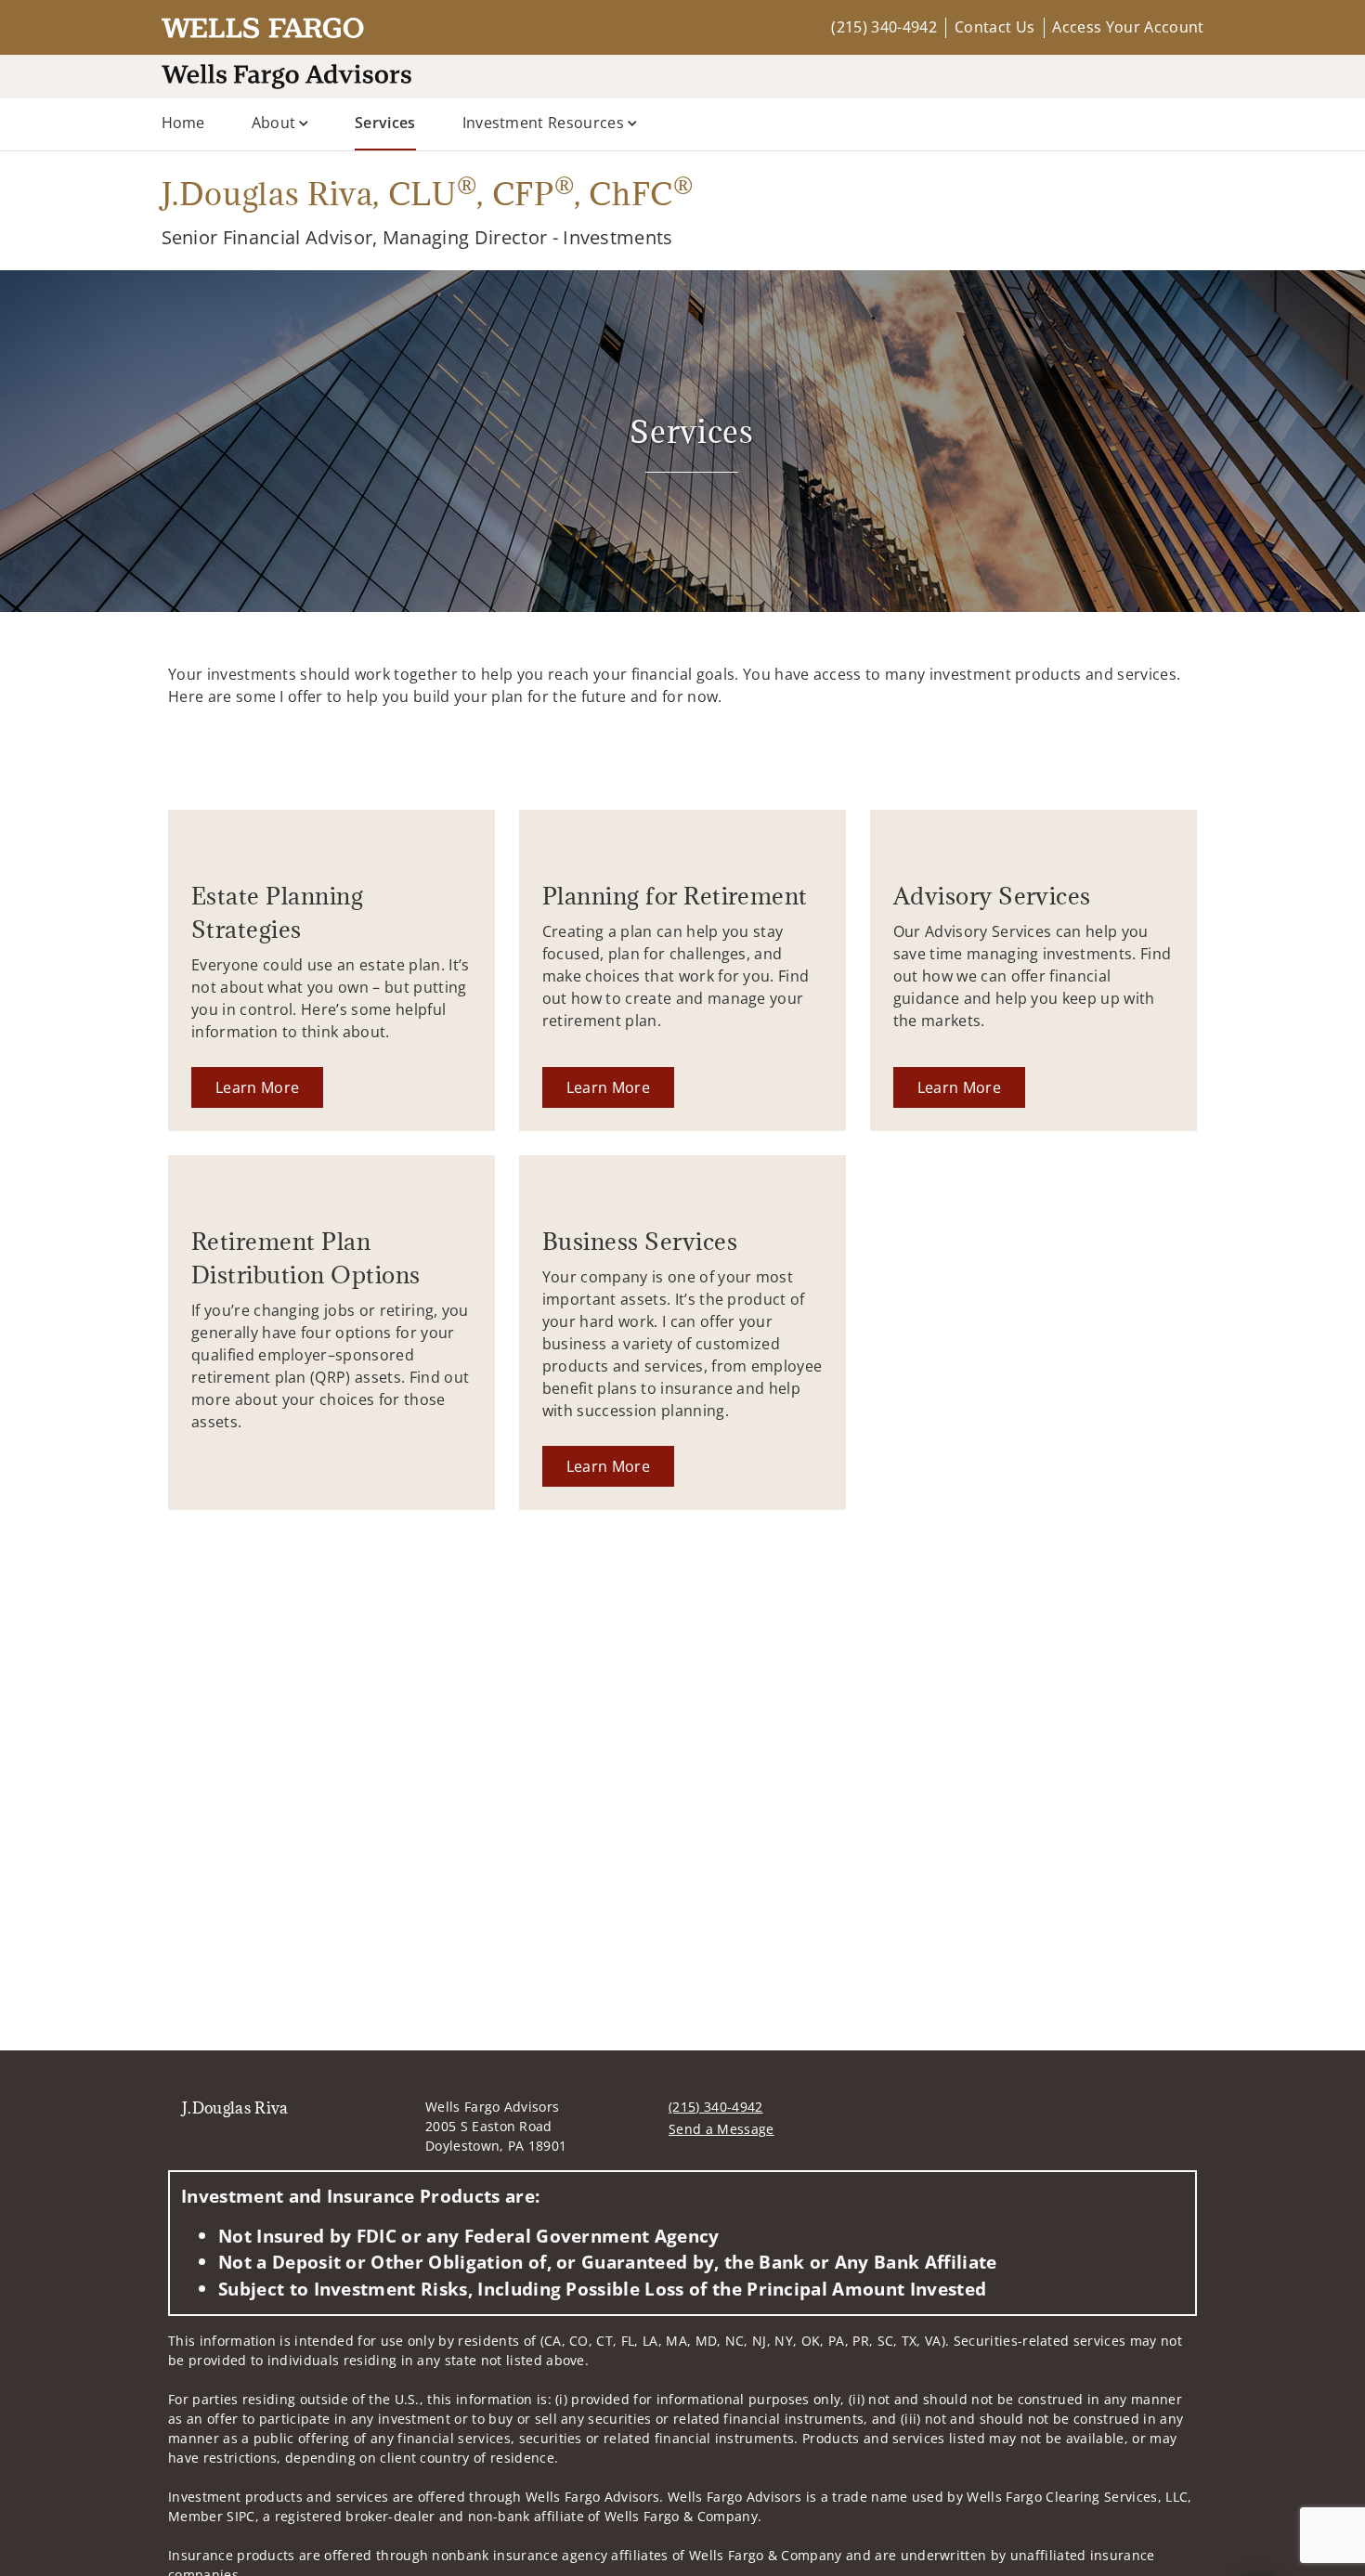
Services (385, 122)
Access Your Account (1128, 27)
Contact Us (994, 27)
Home (183, 123)
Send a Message (721, 2129)
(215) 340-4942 (884, 27)
